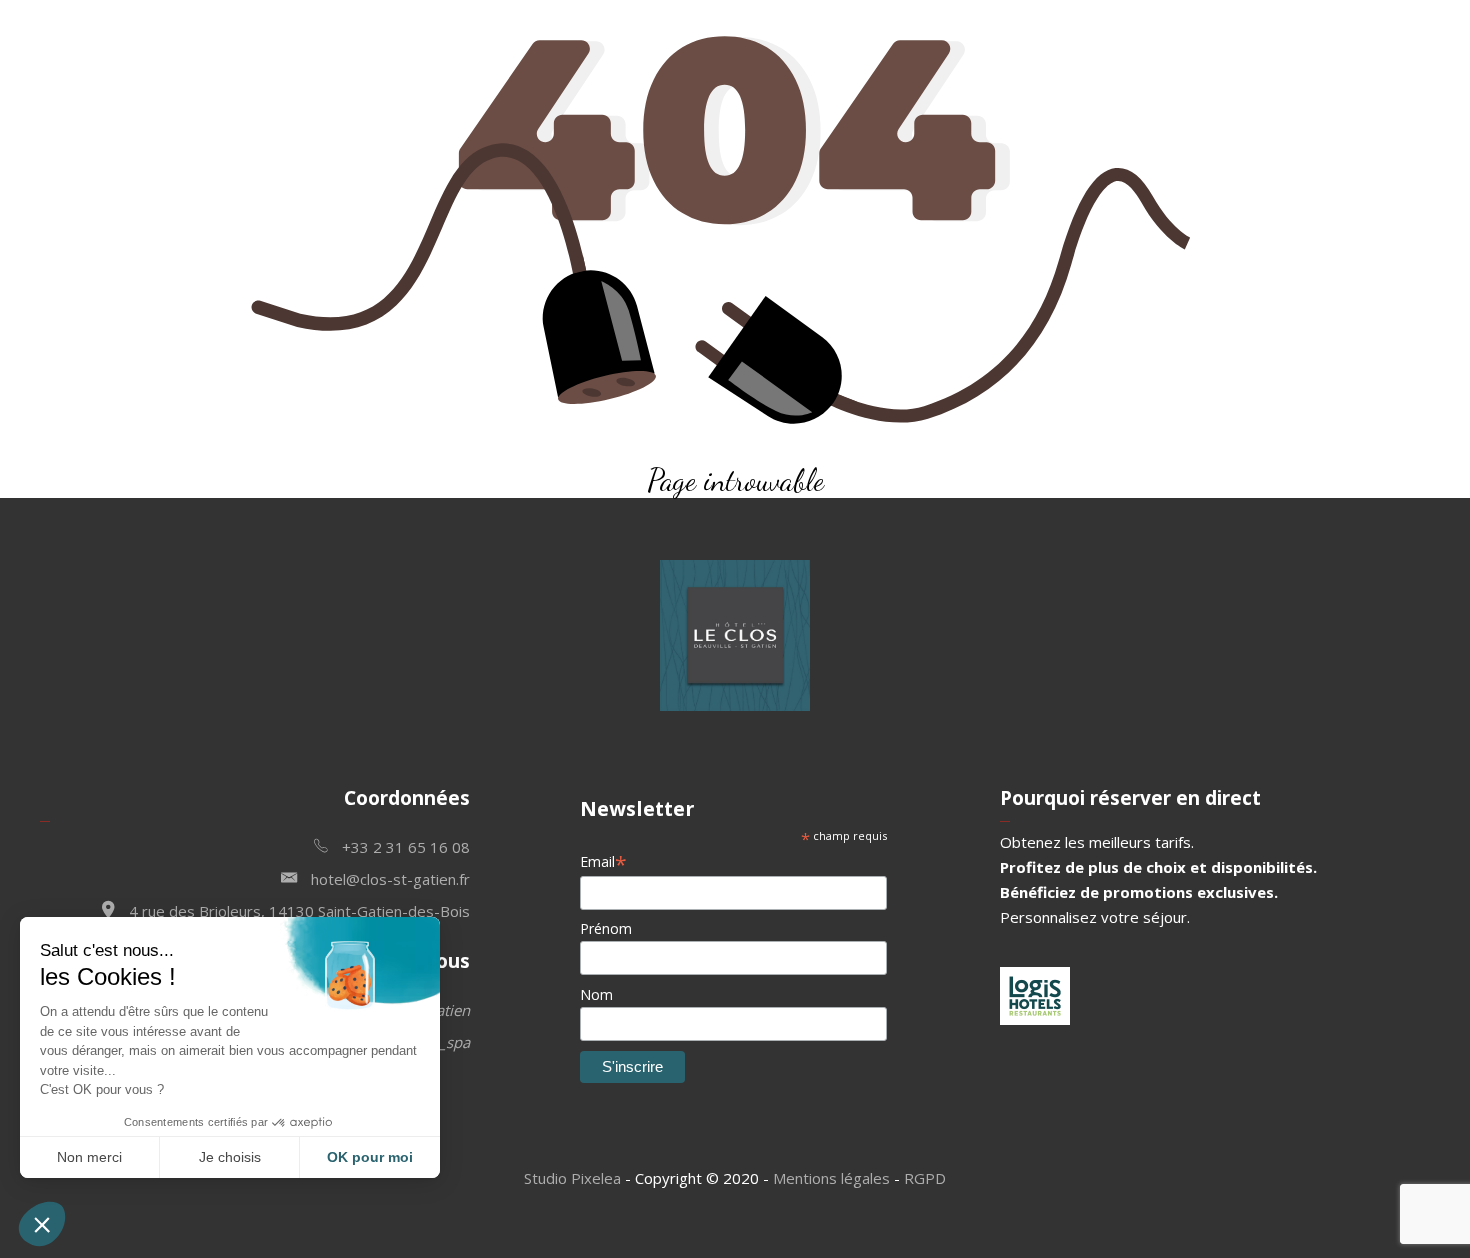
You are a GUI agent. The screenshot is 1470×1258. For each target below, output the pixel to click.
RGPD (925, 1178)
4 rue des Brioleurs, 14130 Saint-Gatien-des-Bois (297, 911)
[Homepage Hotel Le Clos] (735, 705)
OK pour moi (370, 1157)
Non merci (89, 1157)
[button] (42, 1224)
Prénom (606, 928)
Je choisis (230, 1157)
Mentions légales (831, 1178)
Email (603, 861)
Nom (596, 994)
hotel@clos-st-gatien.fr (388, 879)
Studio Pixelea (572, 1178)
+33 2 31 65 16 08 (404, 847)
